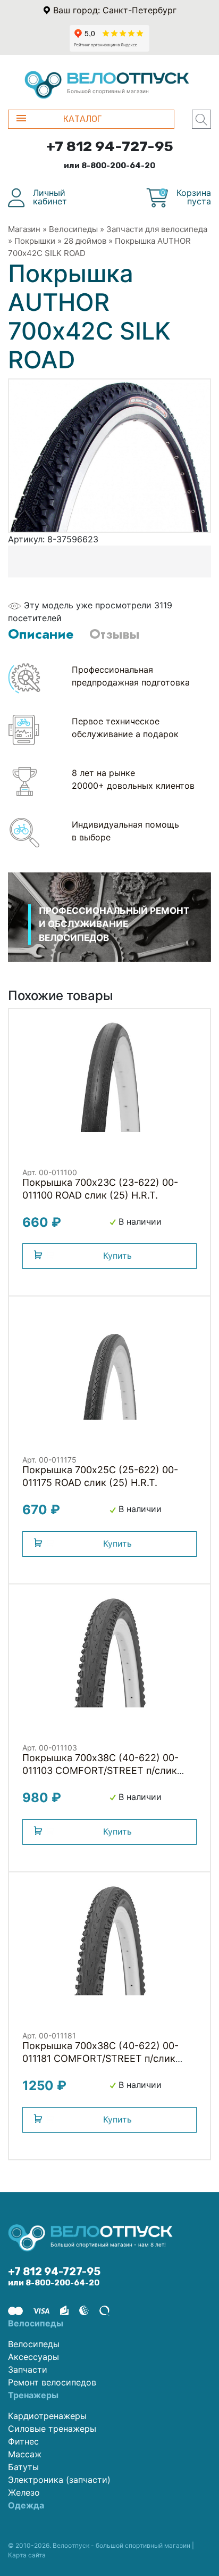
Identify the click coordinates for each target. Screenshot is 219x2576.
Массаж (25, 2454)
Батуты (23, 2467)
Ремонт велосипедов (52, 2382)
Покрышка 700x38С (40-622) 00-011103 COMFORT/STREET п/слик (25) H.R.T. (100, 1770)
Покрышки (35, 241)
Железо (24, 2492)
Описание (41, 634)
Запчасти (28, 2369)
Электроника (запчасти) (59, 2480)
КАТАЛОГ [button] (82, 119)
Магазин (24, 229)
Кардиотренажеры (47, 2416)
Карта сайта (27, 2555)
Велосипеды (73, 229)
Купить (117, 1256)
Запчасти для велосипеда (157, 229)
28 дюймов (85, 241)
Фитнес (23, 2441)
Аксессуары (33, 2357)
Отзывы (114, 634)
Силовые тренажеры (52, 2429)
